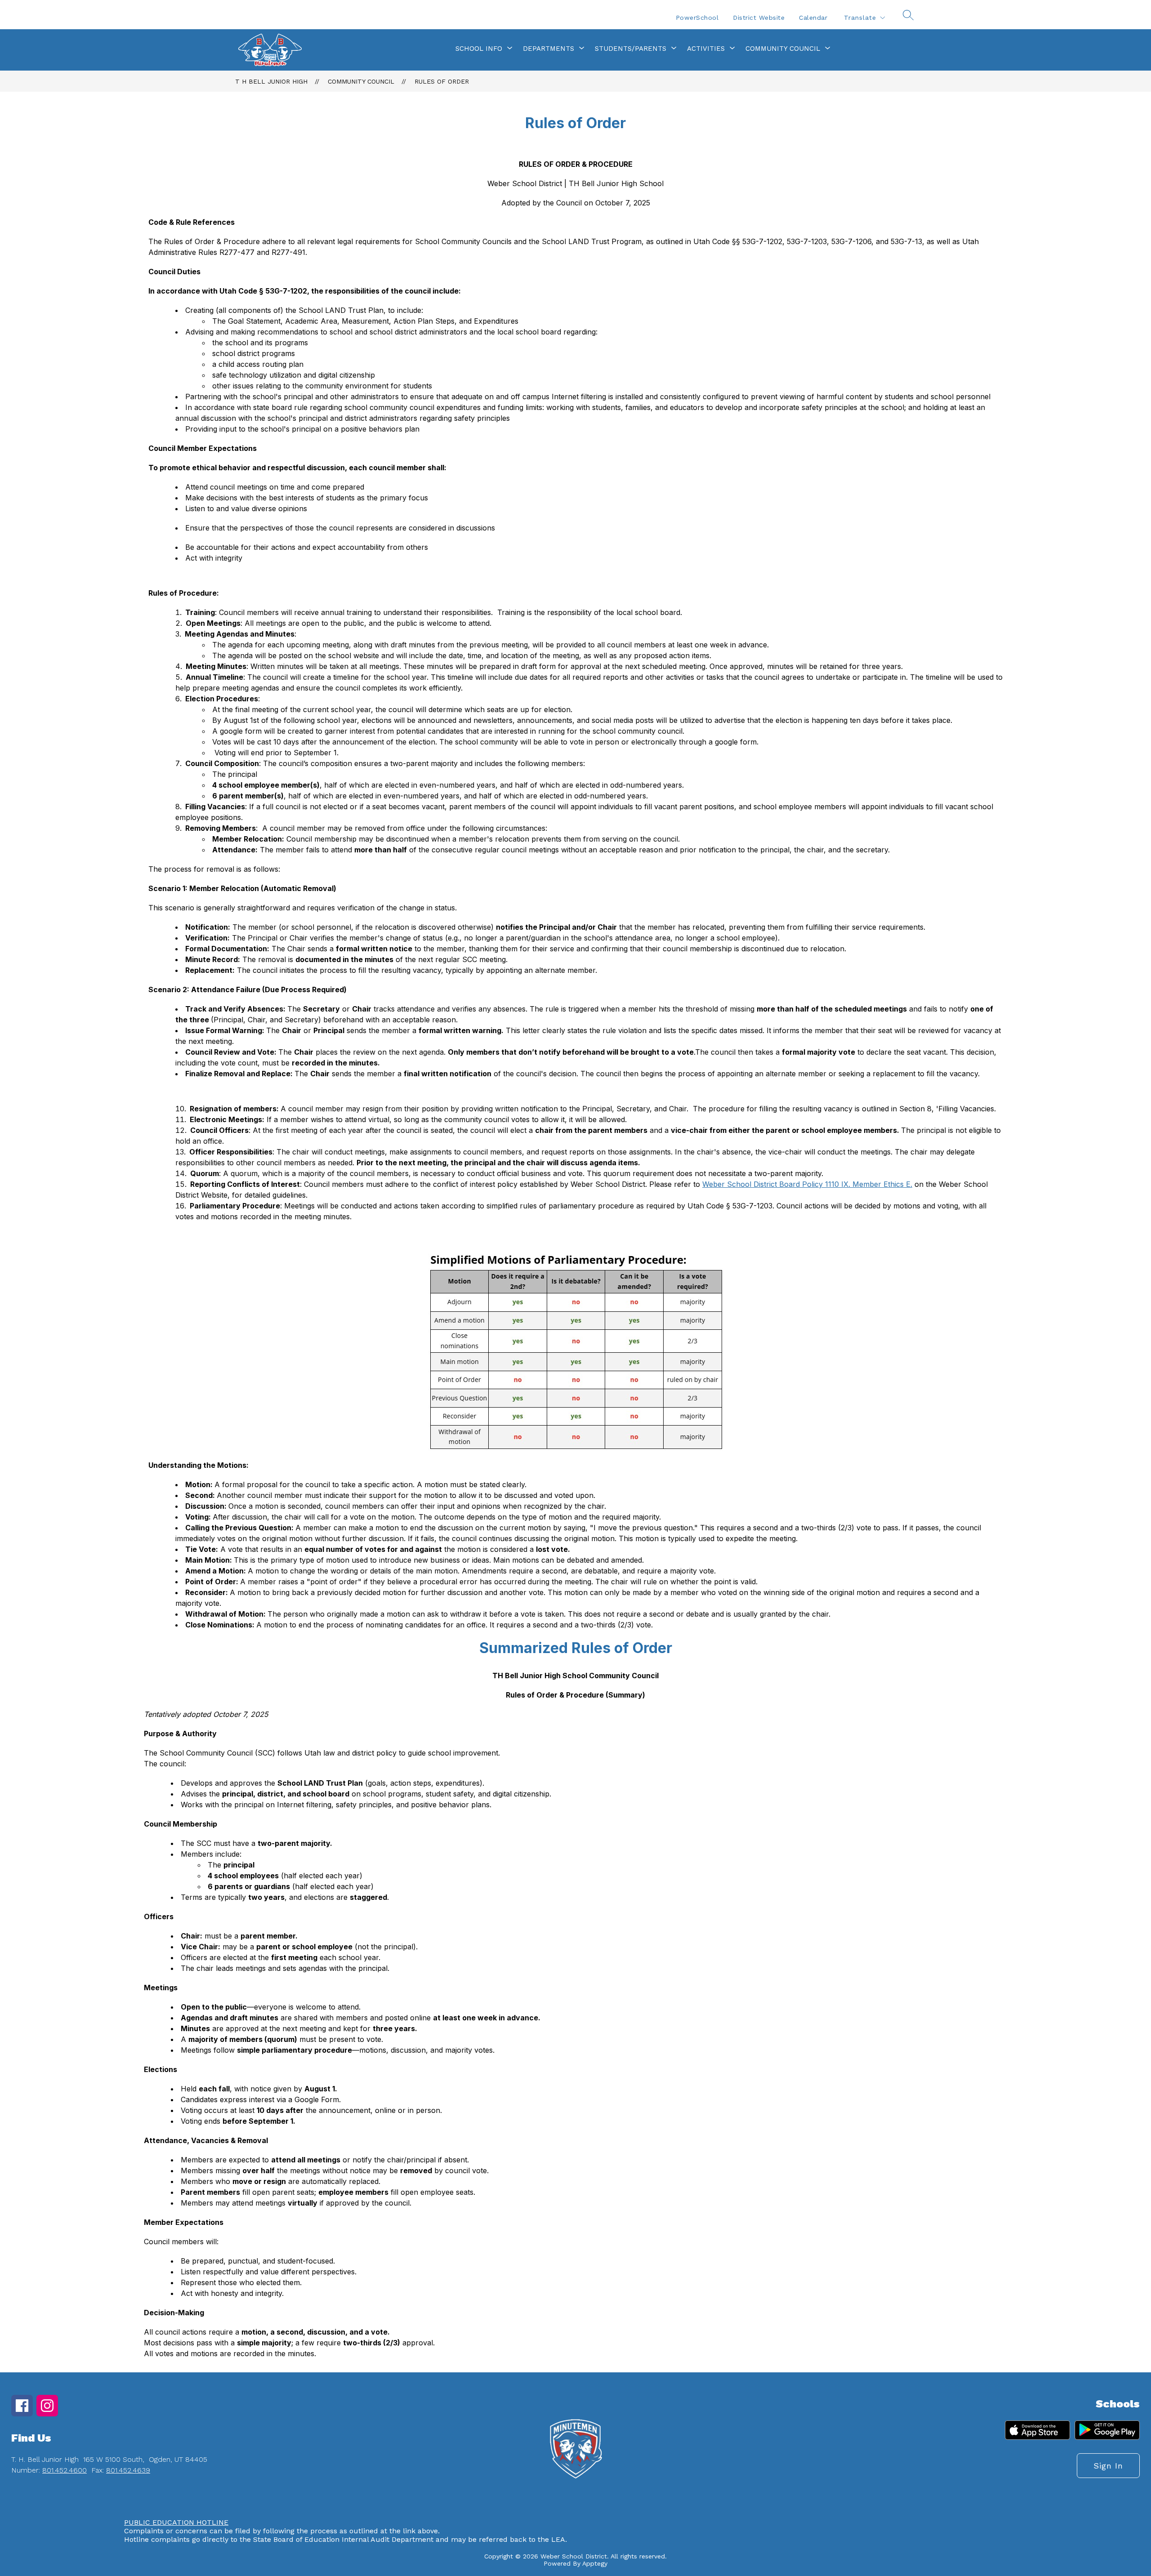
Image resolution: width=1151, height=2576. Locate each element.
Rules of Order (442, 81)
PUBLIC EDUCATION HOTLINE (176, 2522)
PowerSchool (697, 18)
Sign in (1108, 2466)
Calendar (813, 18)
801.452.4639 (128, 2470)
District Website (759, 18)
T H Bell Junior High (271, 81)
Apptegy (595, 2563)
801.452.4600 (65, 2470)
